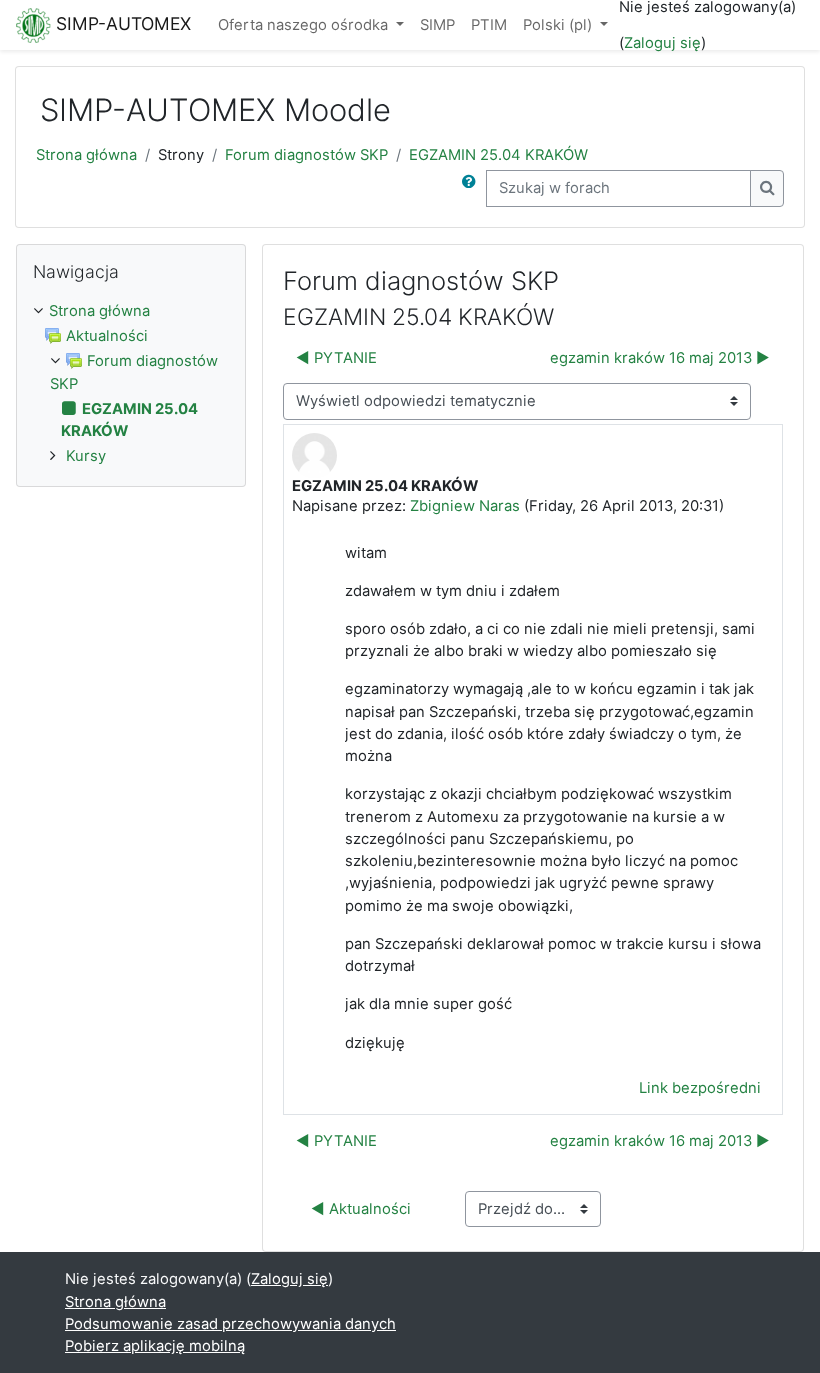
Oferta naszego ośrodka (305, 25)
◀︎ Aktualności (361, 1209)
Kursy (86, 456)
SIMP (437, 25)
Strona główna (86, 155)
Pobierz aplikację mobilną (155, 1346)
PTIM (489, 25)
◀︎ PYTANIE (336, 358)
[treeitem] (131, 311)
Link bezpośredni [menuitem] (700, 1088)
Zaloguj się (662, 43)
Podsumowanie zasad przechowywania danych (230, 1324)
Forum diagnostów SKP (306, 155)
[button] (473, 188)
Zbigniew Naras (465, 506)
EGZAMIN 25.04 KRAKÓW (498, 155)
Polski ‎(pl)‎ (559, 25)
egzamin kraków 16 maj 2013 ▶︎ (660, 358)
